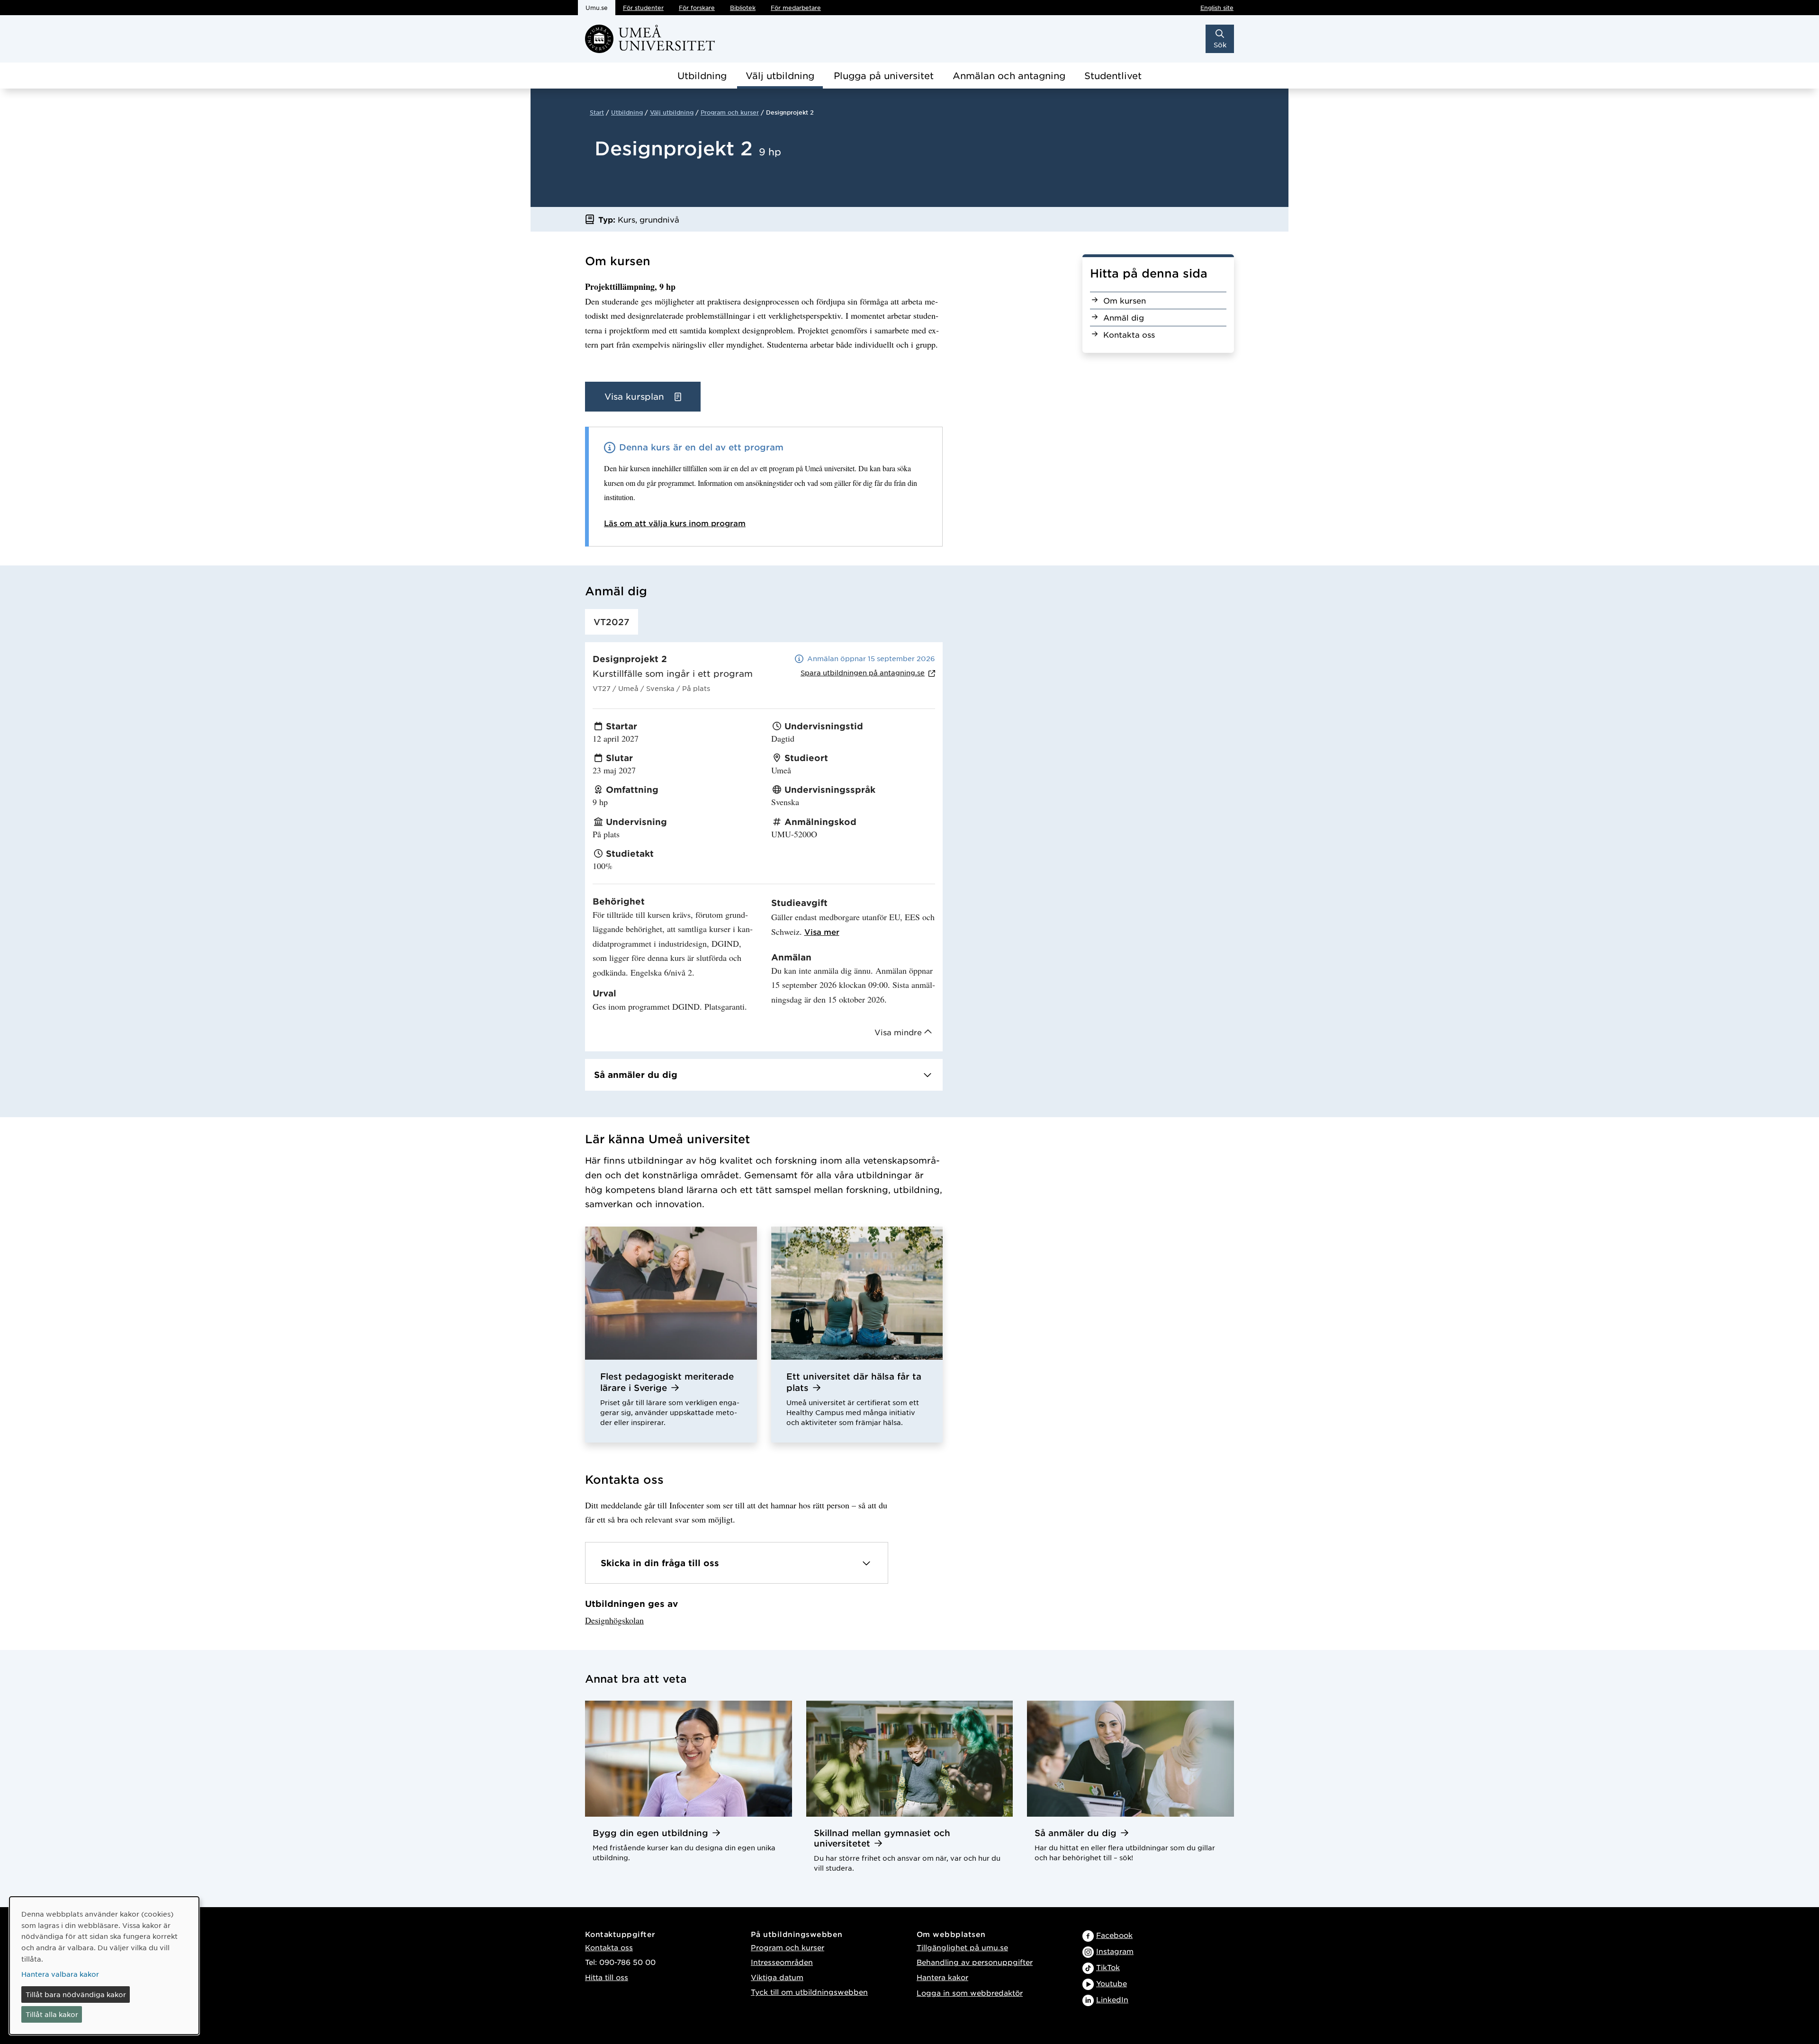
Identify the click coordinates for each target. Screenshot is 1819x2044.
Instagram (1115, 1951)
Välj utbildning (780, 76)
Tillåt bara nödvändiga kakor (76, 1994)
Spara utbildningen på (863, 672)
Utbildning (702, 76)
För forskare (697, 8)
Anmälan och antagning (1009, 76)
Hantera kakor (942, 1977)
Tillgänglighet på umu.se (962, 1947)
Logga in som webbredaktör (970, 1993)
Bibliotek (743, 8)
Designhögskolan (614, 1620)
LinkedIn (1112, 1999)
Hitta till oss (607, 1977)
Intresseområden (782, 1962)
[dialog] (104, 1966)
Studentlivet (1113, 76)
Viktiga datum (777, 1977)
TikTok (1108, 1967)
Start (597, 112)
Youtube (1112, 1983)
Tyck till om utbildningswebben (809, 1992)
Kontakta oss (609, 1947)
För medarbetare (796, 8)
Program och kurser (730, 112)
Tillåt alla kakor (52, 2014)
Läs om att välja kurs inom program (675, 523)
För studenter (643, 8)
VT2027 (612, 622)
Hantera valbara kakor (60, 1974)
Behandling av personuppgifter (975, 1962)
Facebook (1114, 1935)
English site (1217, 8)
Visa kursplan (636, 396)
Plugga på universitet (884, 76)
